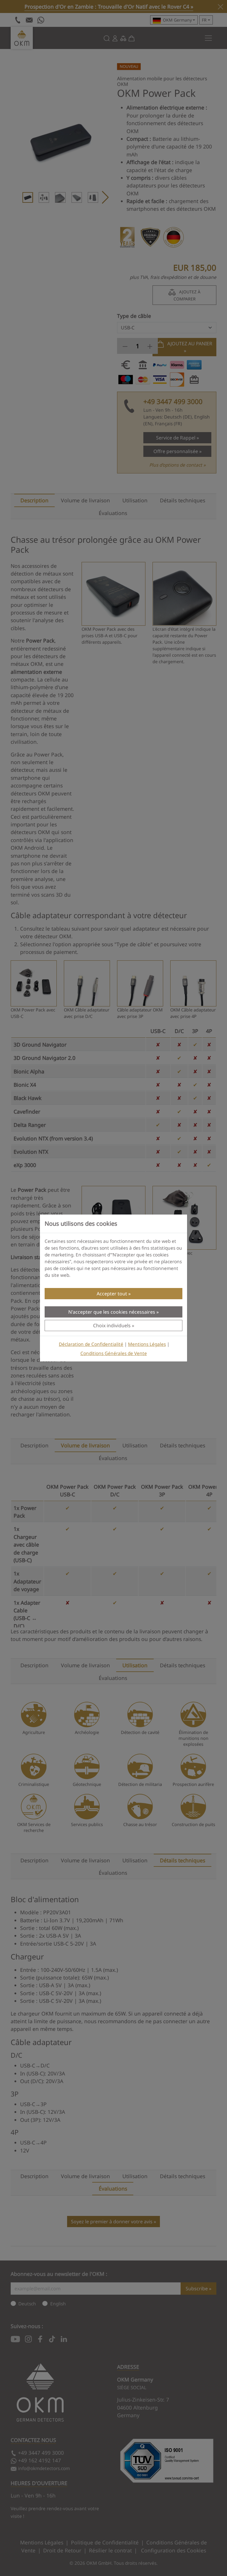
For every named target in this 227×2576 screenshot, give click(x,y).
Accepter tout (112, 1294)
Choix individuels (112, 1325)
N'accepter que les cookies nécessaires (112, 1312)
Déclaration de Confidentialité (91, 1344)
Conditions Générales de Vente (114, 1353)
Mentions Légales (147, 1344)
